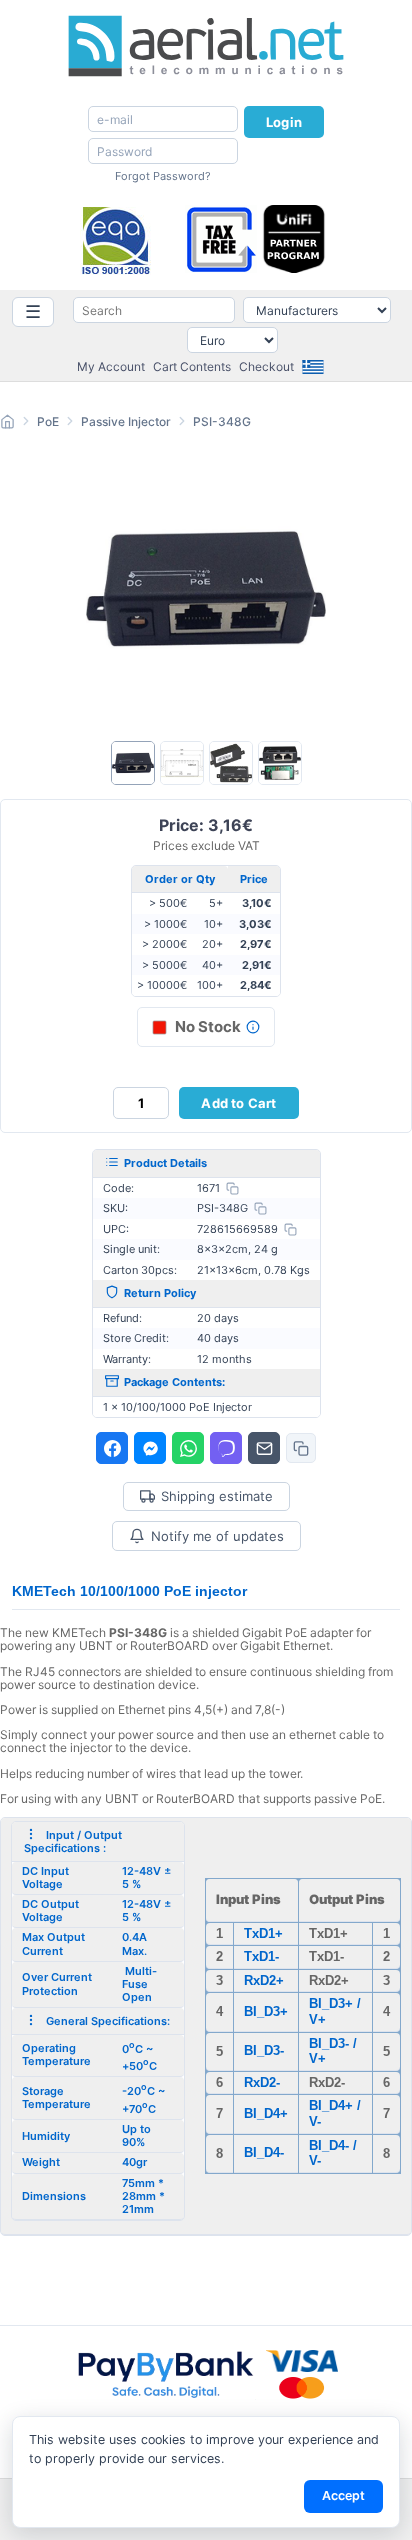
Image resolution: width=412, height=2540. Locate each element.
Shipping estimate (217, 1496)
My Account (111, 366)
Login (284, 122)
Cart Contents (192, 366)
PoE (48, 421)
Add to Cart (238, 1103)
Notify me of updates (217, 1536)
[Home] (7, 424)
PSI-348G (222, 421)
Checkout (266, 366)
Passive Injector (126, 421)
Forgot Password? (163, 176)
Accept (343, 2495)
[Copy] (232, 1188)
